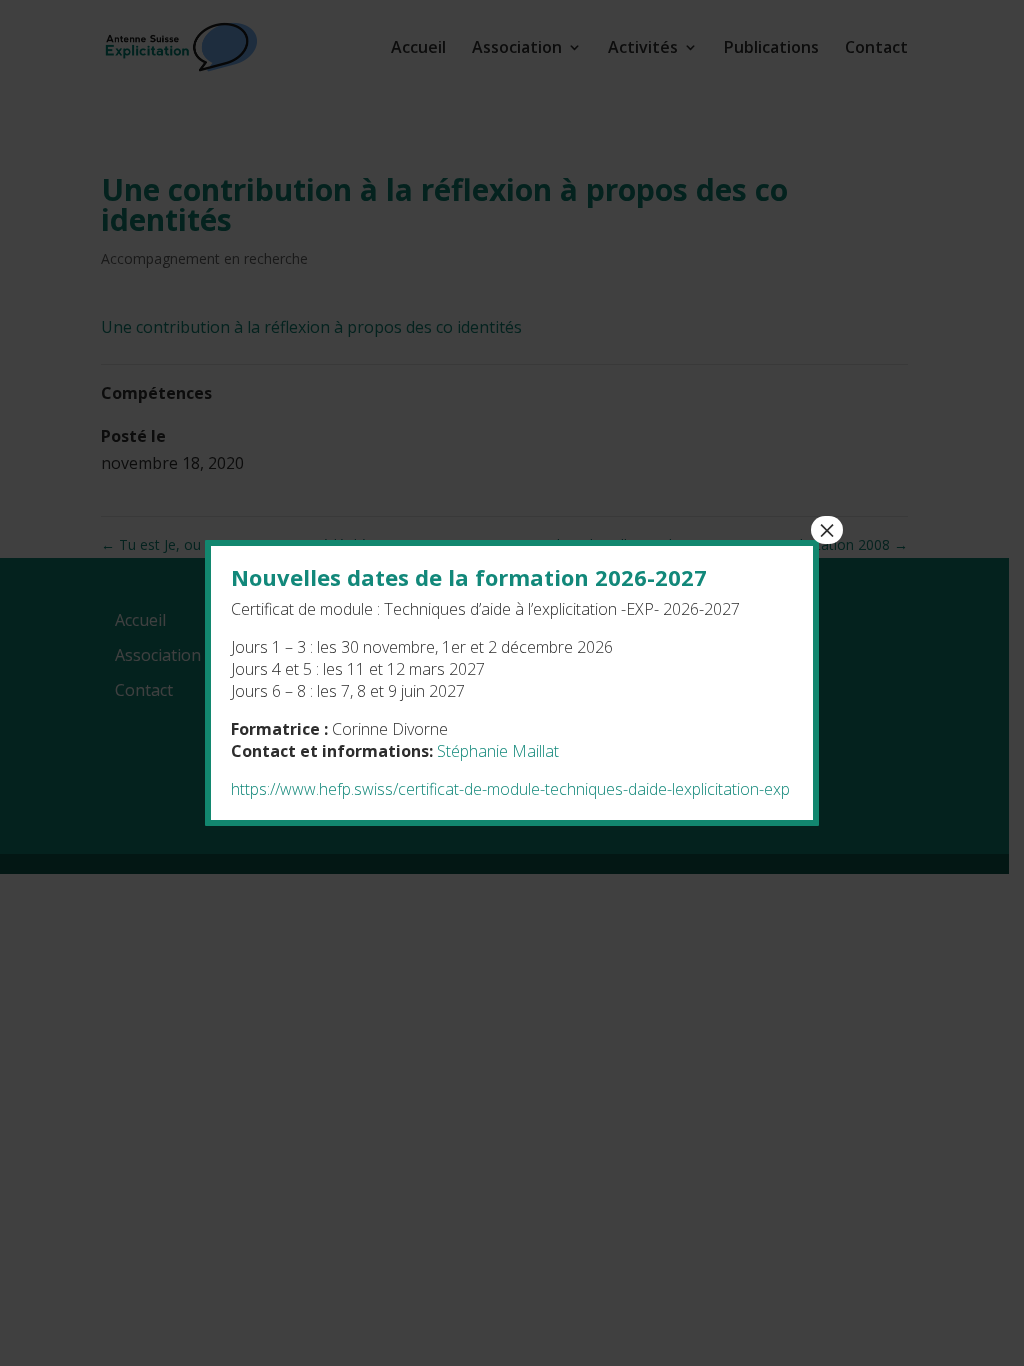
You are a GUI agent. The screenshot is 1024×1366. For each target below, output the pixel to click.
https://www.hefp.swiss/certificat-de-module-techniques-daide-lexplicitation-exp (510, 789)
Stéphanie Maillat (498, 751)
